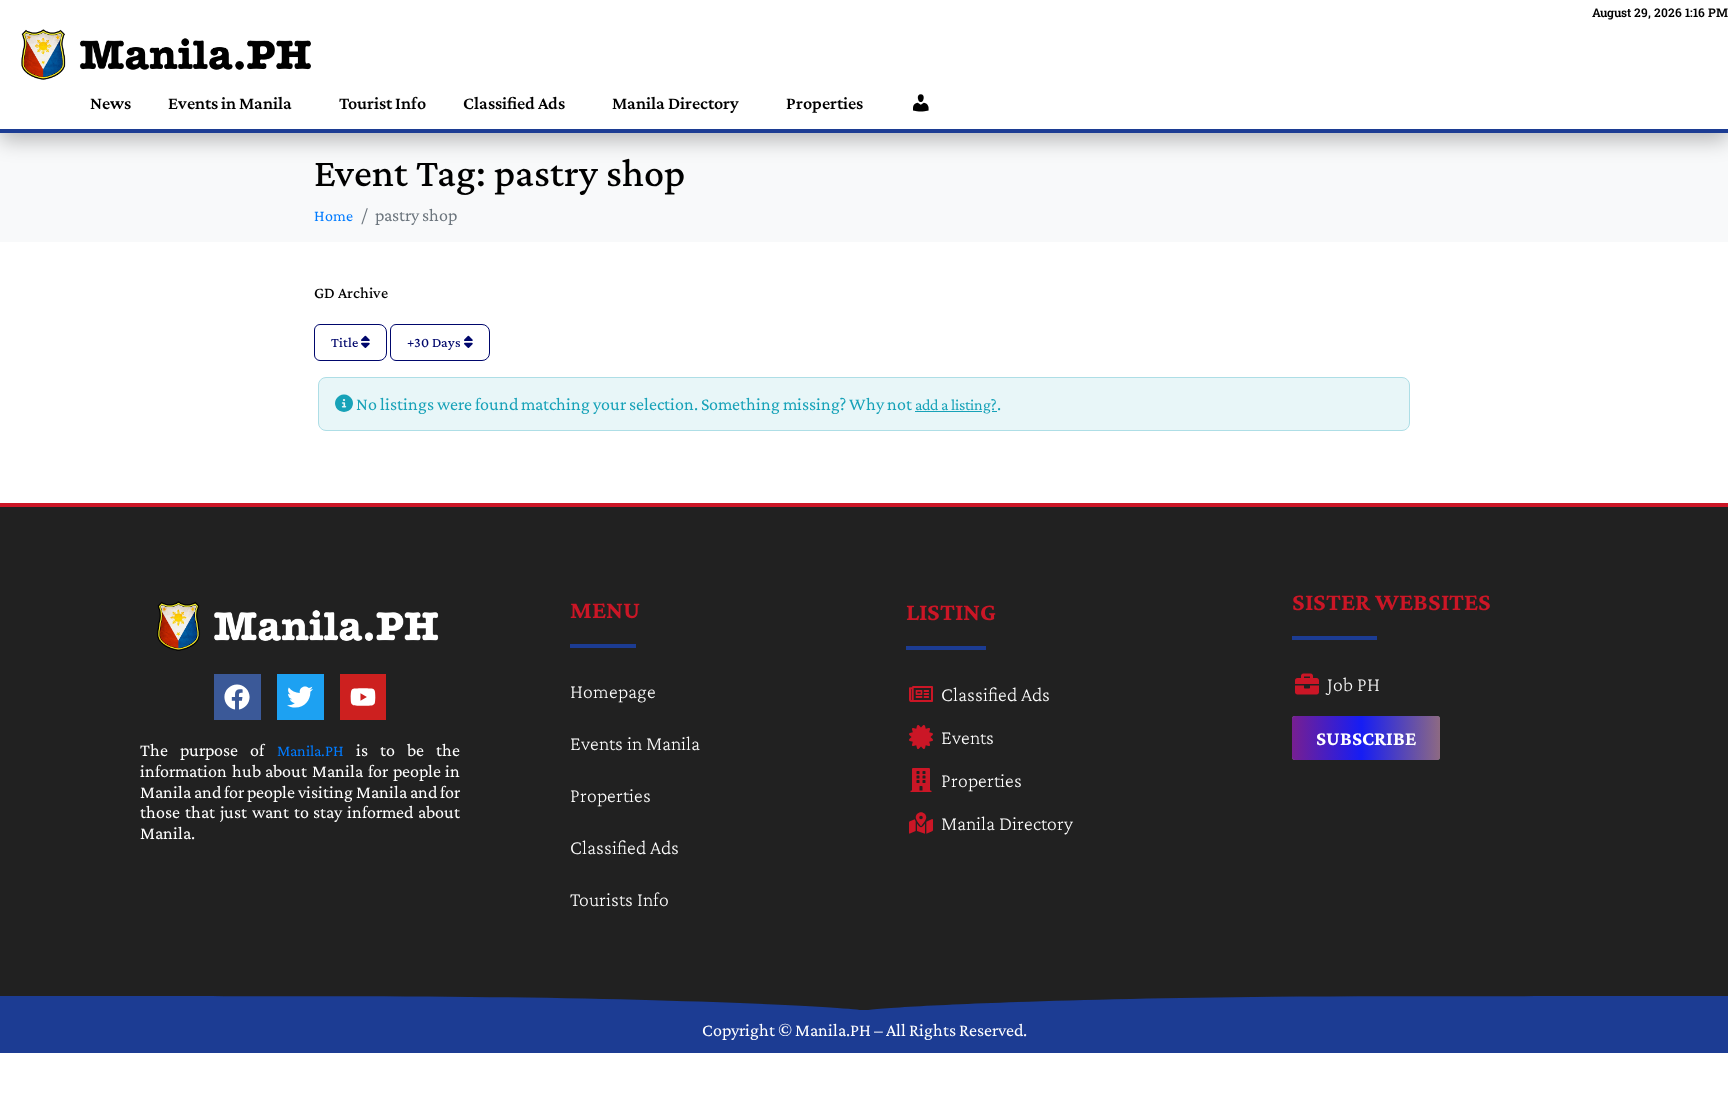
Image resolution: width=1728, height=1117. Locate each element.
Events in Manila (230, 103)
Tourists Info (619, 899)
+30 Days (435, 342)
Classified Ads (514, 103)
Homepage (613, 691)
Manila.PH (310, 750)
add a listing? (956, 404)
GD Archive (351, 292)
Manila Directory (675, 103)
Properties (824, 103)
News (110, 103)
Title (346, 342)
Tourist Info (382, 103)
